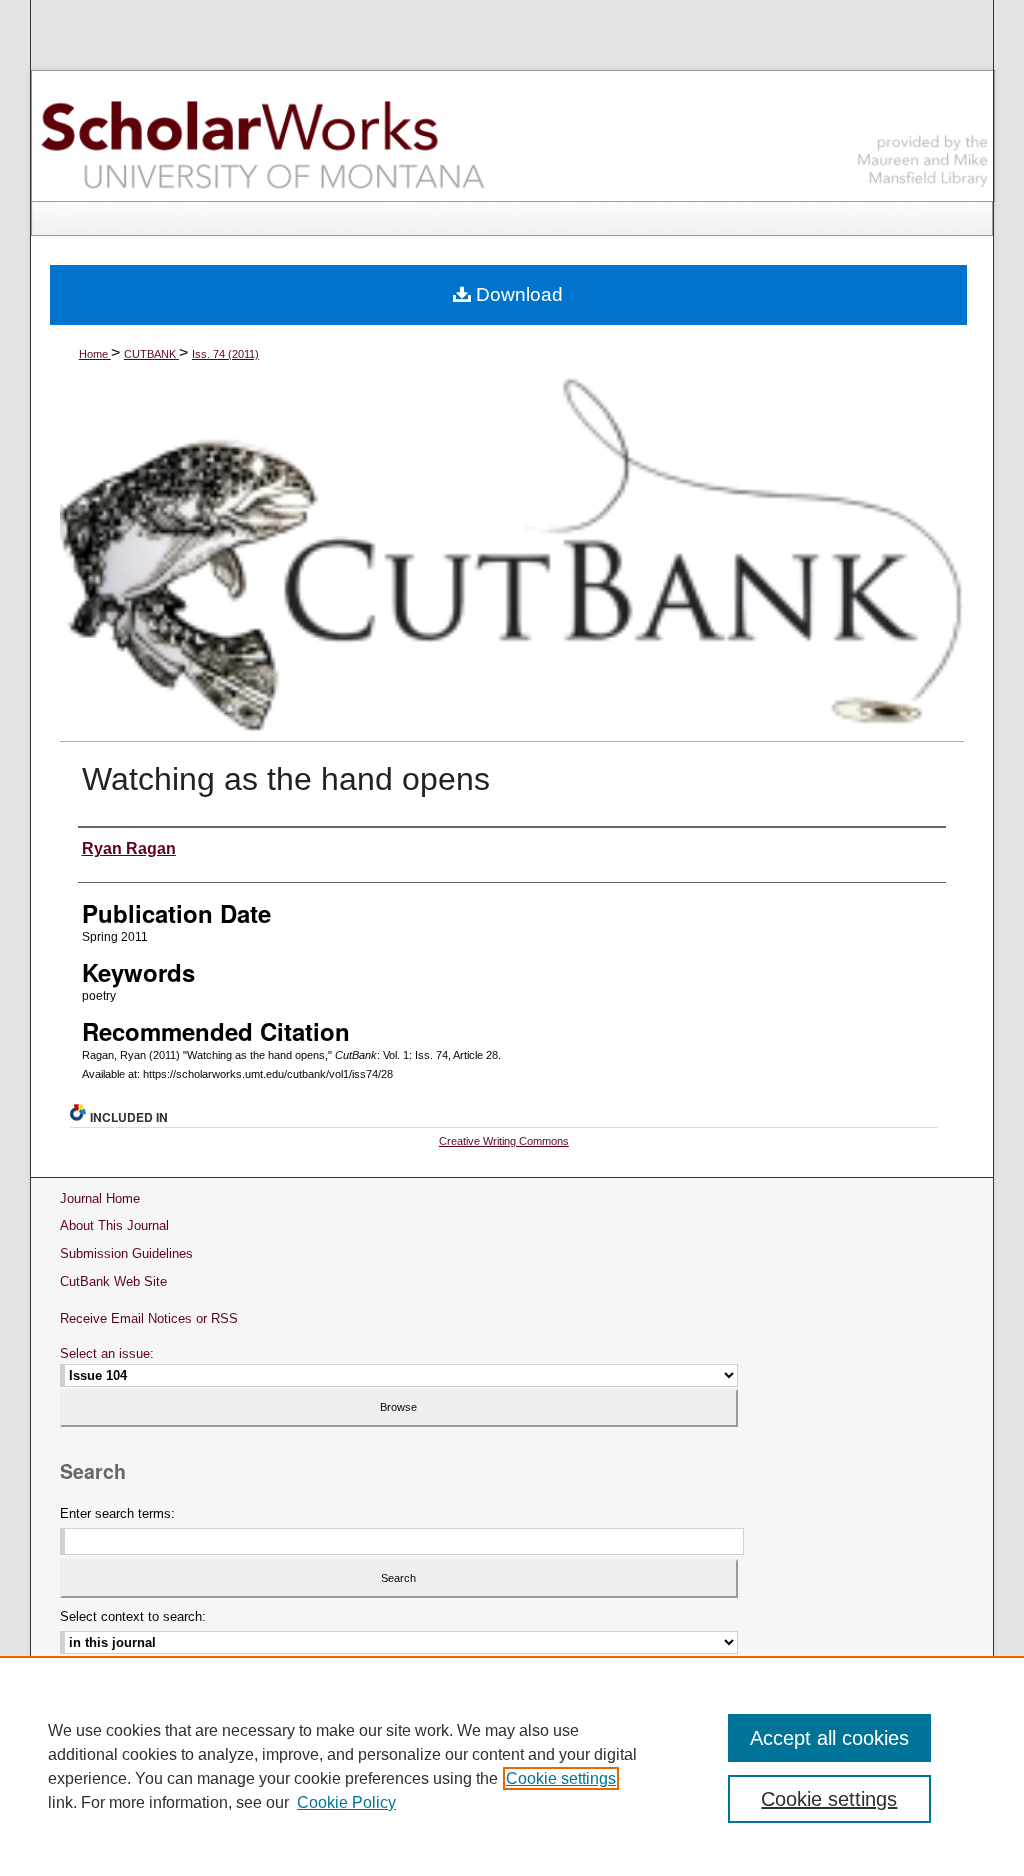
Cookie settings (561, 1778)
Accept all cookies (829, 1738)
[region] (512, 1766)
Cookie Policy (346, 1802)
